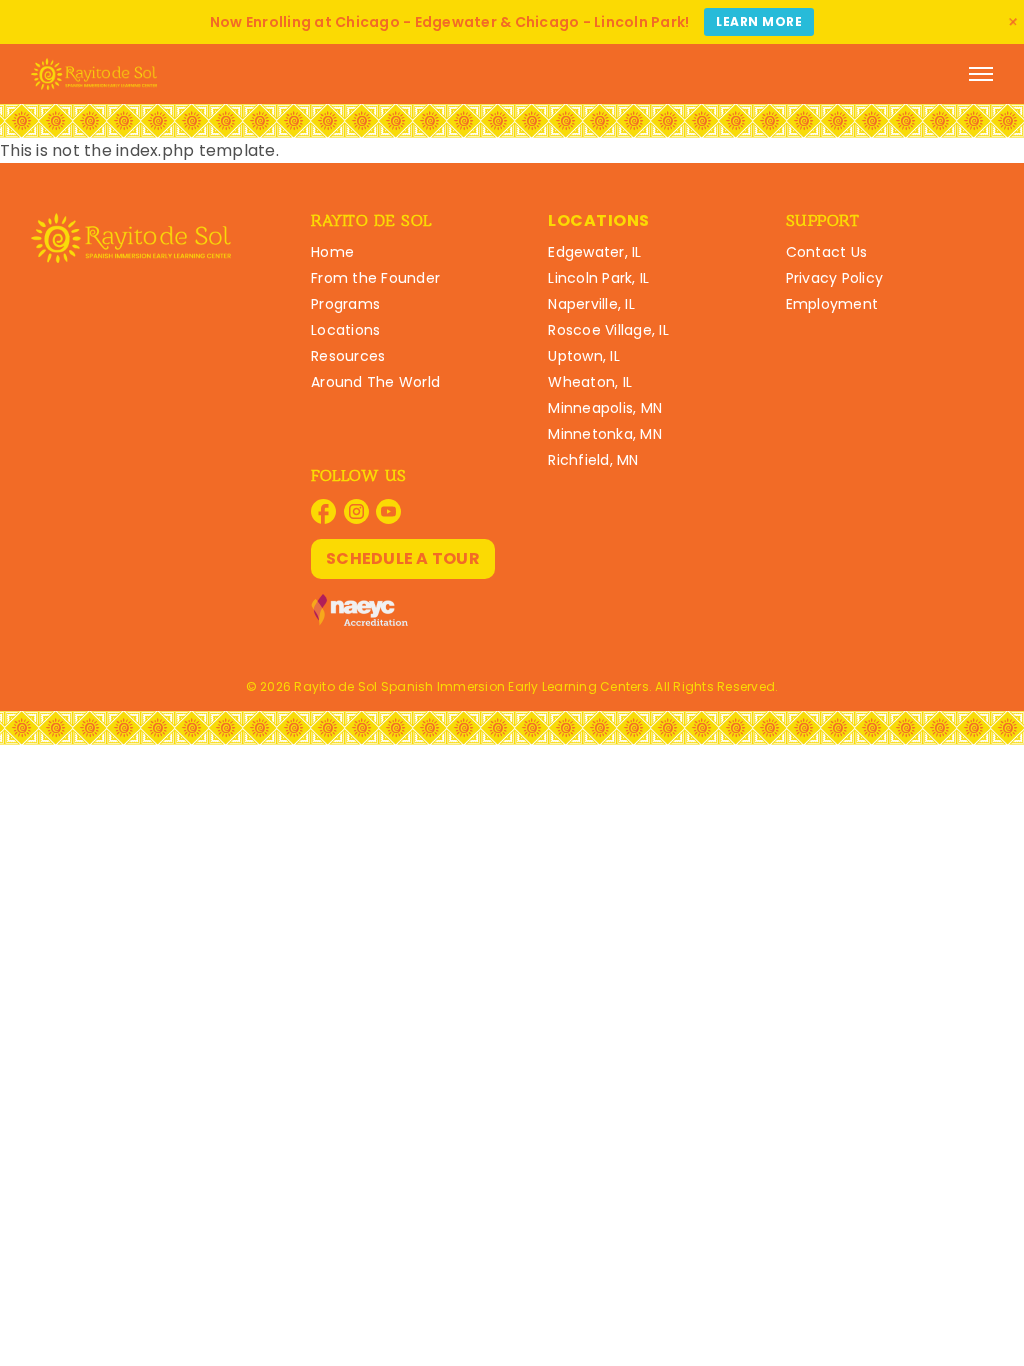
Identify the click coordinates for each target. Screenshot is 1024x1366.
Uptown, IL (584, 356)
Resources (348, 356)
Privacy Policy (835, 278)
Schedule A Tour (403, 558)
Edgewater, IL (594, 252)
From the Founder (375, 278)
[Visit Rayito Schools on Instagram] (356, 511)
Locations (345, 330)
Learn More (759, 21)
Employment (832, 304)
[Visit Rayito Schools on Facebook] (323, 511)
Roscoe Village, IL (608, 330)
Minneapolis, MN (605, 408)
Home (332, 252)
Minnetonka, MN (605, 434)
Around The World (375, 382)
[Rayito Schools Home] (94, 74)
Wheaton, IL (590, 382)
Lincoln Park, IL (598, 278)
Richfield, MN (593, 460)
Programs (345, 304)
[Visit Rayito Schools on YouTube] (388, 511)
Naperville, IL (591, 304)
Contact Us (827, 252)
